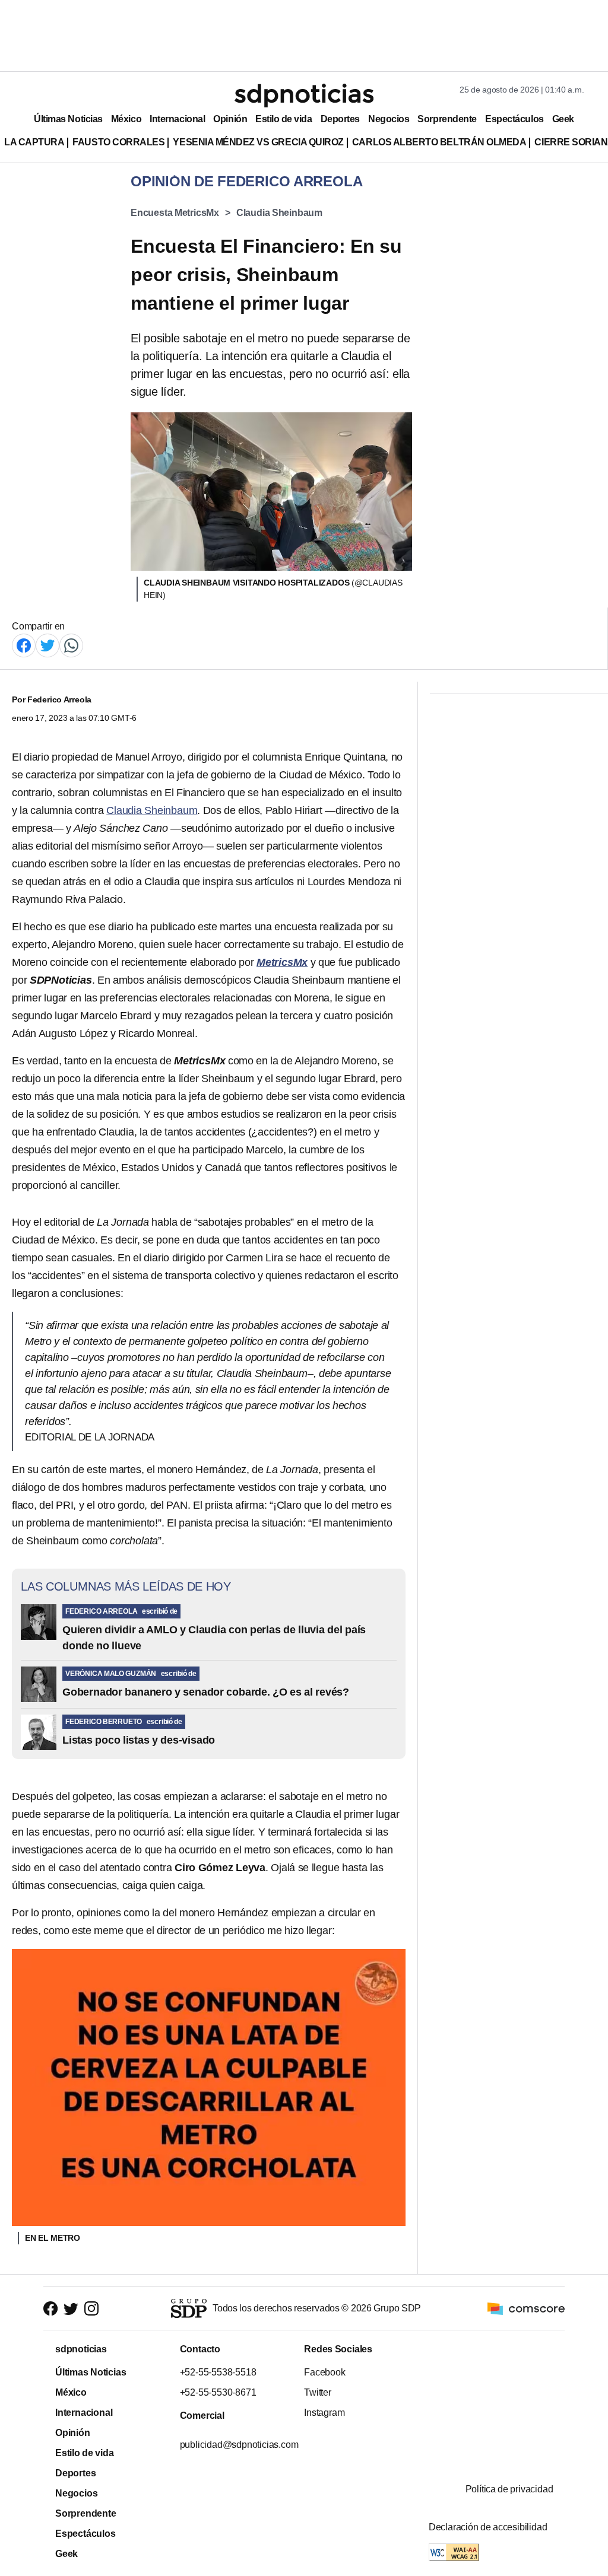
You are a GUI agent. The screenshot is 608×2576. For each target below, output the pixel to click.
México (126, 119)
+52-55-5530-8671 (218, 2392)
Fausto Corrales (118, 142)
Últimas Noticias (68, 119)
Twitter (318, 2392)
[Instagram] (91, 2308)
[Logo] (304, 96)
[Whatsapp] (71, 645)
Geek (563, 119)
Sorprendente (447, 119)
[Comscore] (526, 2308)
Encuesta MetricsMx (175, 213)
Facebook (324, 2372)
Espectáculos (514, 119)
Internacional (177, 119)
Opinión (230, 119)
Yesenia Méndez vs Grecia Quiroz (258, 142)
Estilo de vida (284, 119)
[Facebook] (24, 645)
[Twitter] (47, 645)
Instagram (324, 2413)
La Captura (34, 142)
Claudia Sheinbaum (279, 213)
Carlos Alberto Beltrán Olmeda (439, 142)
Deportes (340, 119)
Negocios (389, 119)
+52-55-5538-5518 (218, 2372)
